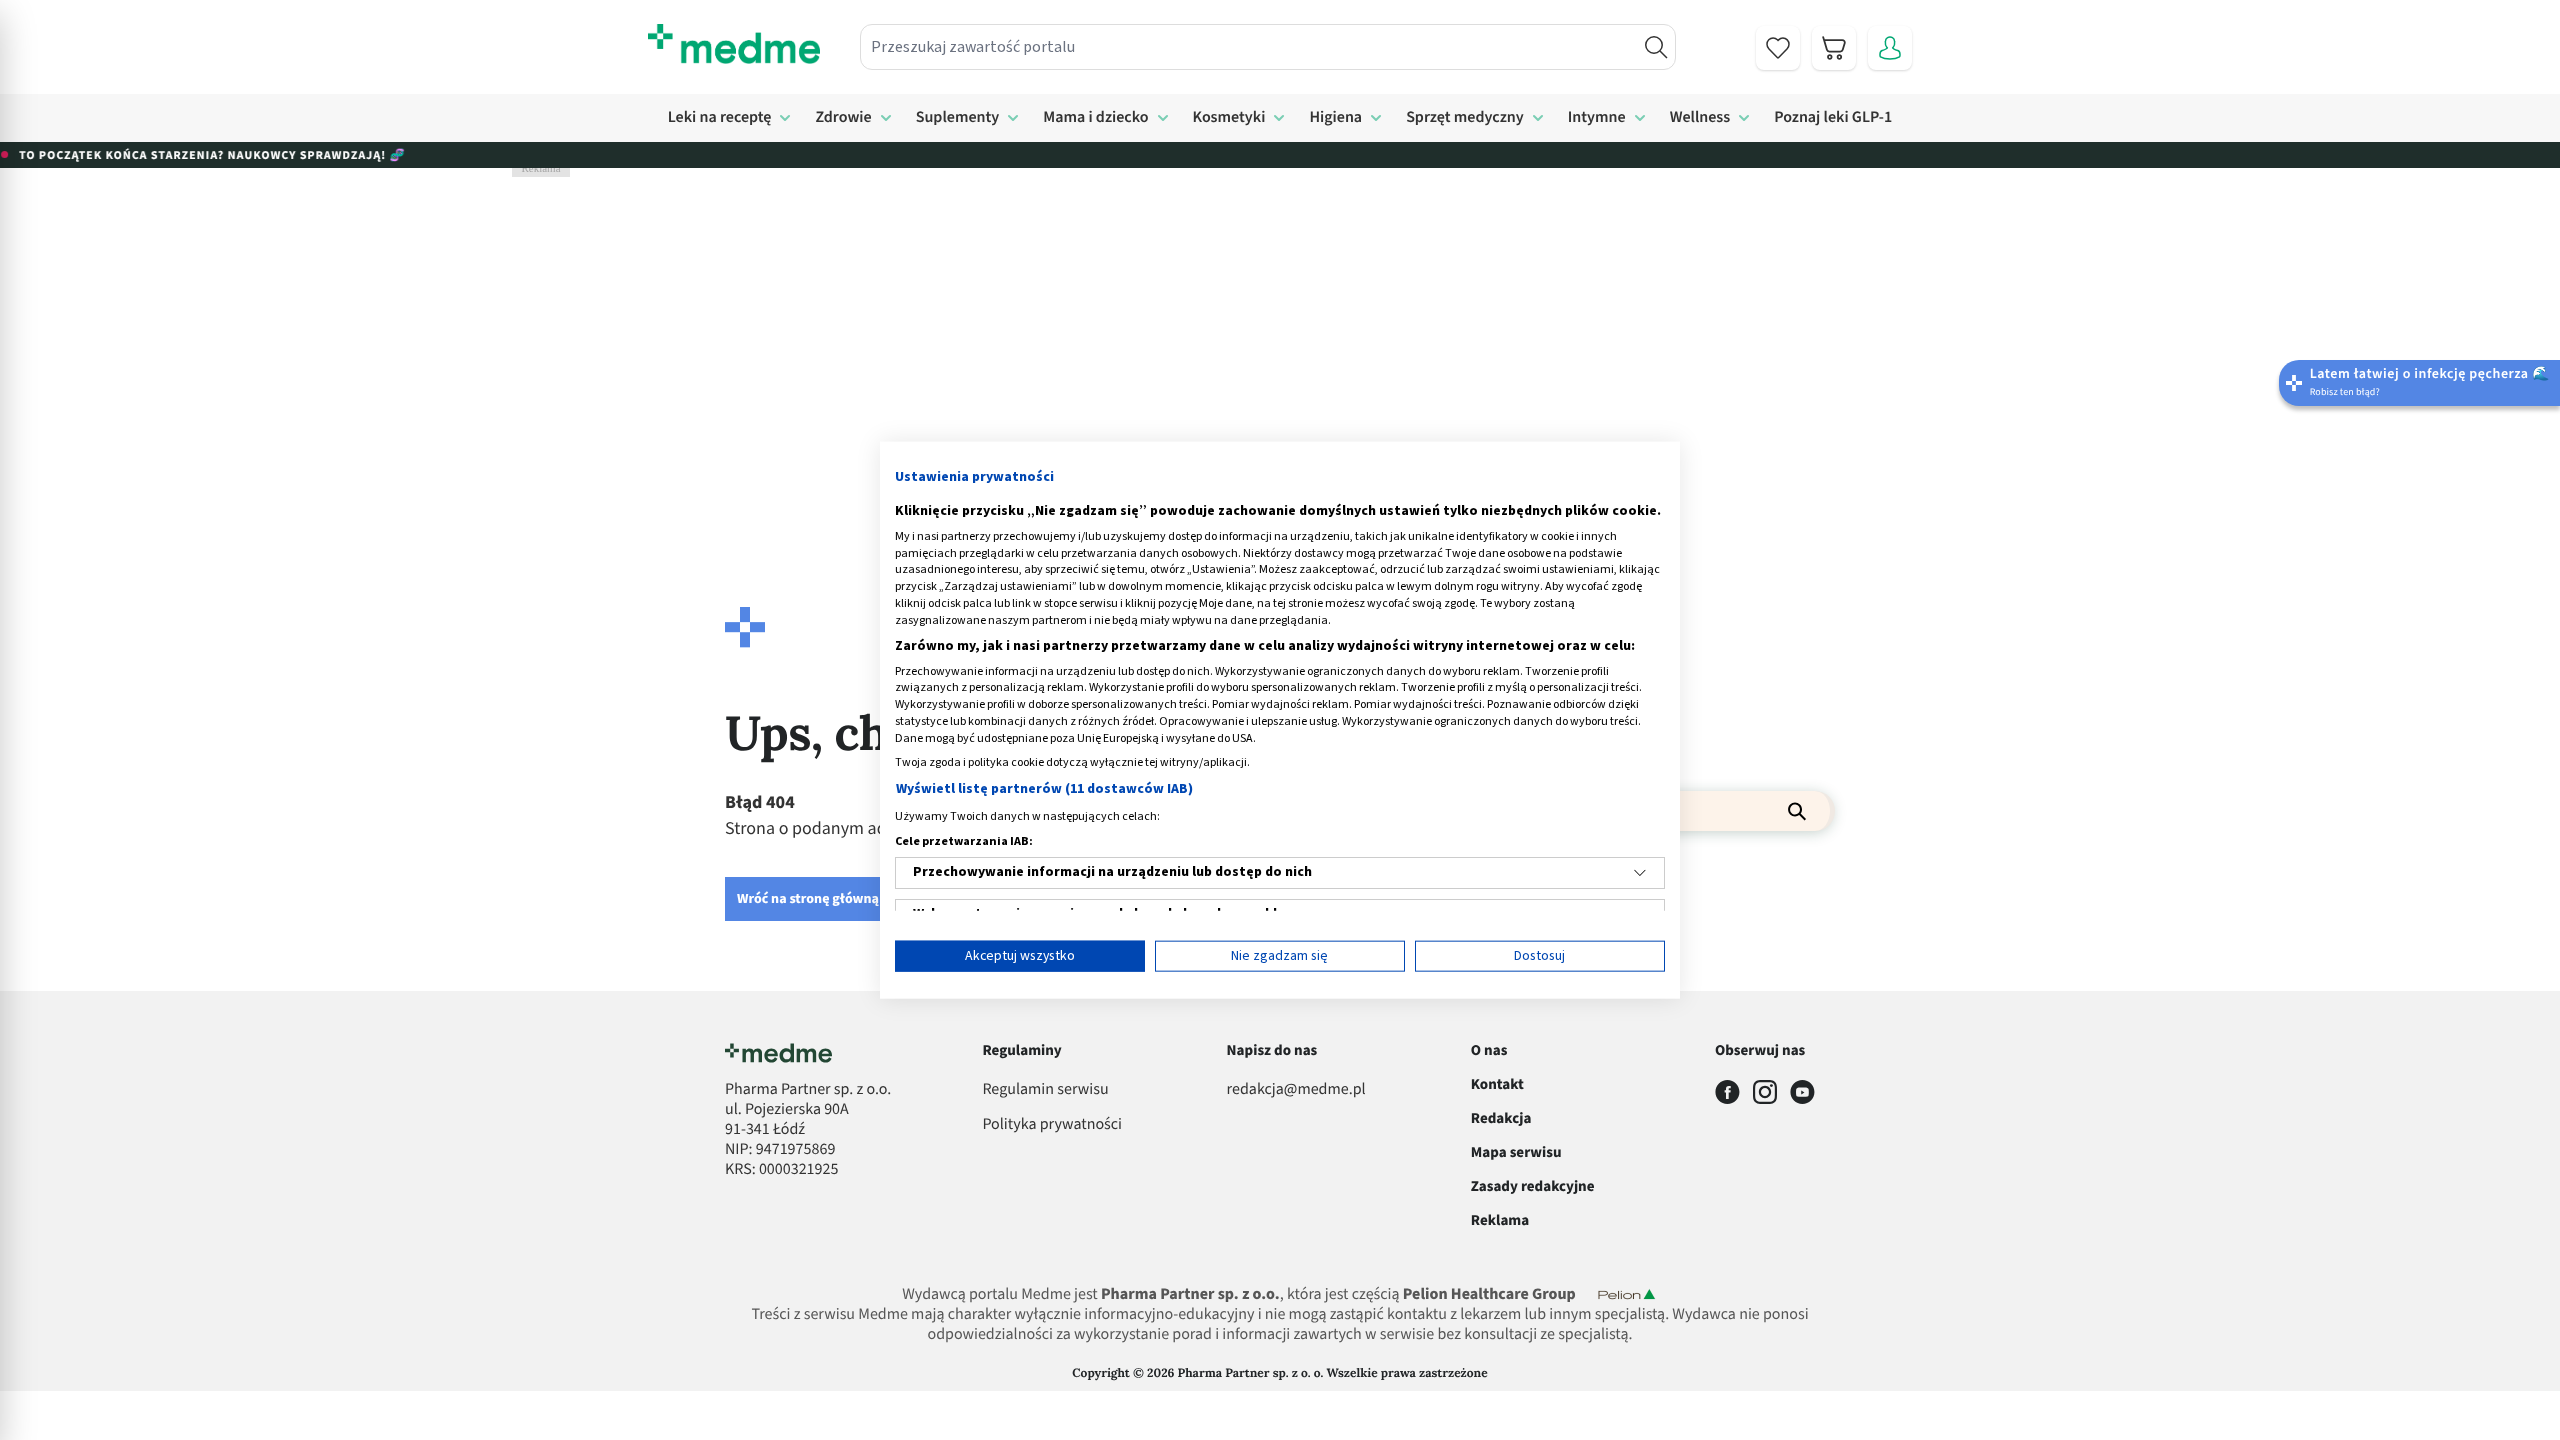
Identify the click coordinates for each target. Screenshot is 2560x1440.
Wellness (1700, 118)
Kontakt (1497, 1084)
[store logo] (734, 44)
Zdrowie (843, 118)
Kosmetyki (1229, 118)
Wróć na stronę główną (808, 899)
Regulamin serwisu (1045, 1090)
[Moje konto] (1890, 48)
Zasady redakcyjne (1533, 1186)
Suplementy (958, 118)
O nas (1489, 1050)
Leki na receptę (720, 118)
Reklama (1500, 1220)
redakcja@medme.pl (1296, 1090)
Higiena (1335, 118)
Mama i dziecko (1095, 118)
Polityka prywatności (1052, 1125)
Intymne (1597, 118)
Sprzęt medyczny (1465, 118)
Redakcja (1501, 1118)
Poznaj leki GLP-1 (1833, 118)
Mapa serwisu (1516, 1152)
